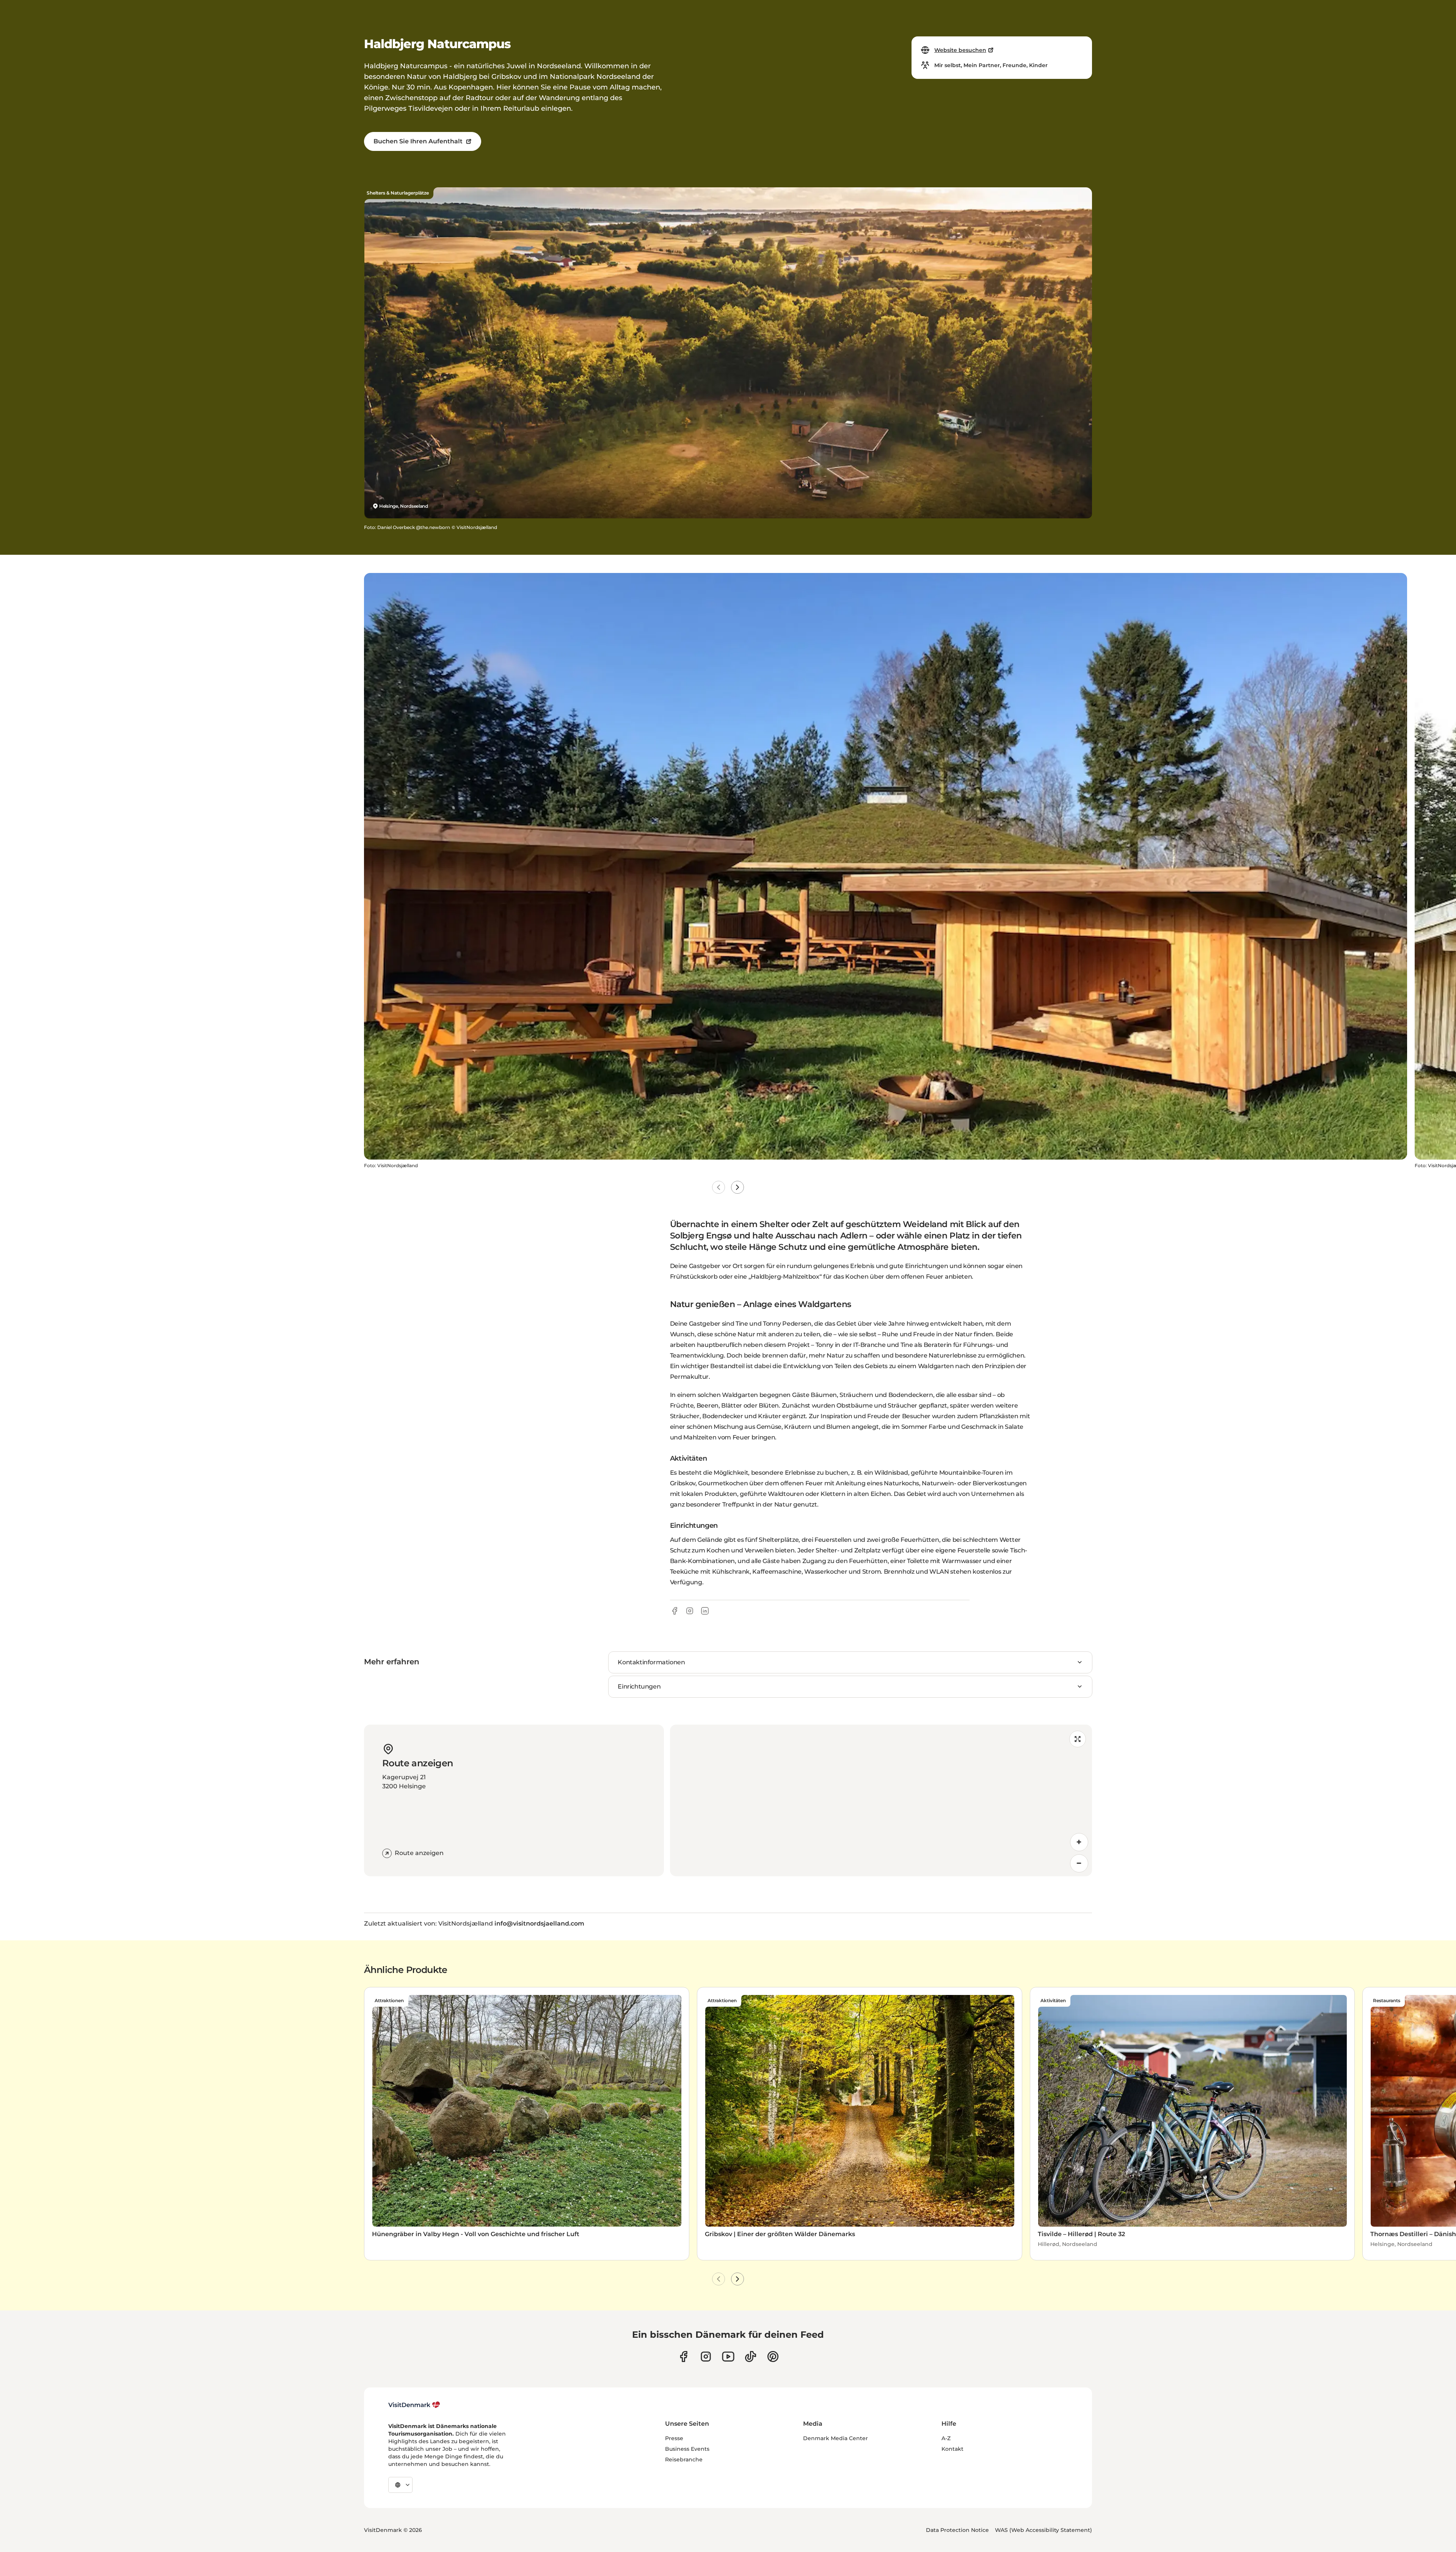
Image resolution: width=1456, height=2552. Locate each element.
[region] (881, 1800)
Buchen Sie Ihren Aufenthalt (418, 141)
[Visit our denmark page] (683, 2357)
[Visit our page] (706, 2357)
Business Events (687, 2449)
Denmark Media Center (835, 2438)
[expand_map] (1078, 1739)
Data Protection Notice (957, 2530)
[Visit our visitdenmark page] (728, 2357)
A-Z (946, 2438)
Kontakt (952, 2449)
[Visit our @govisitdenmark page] (751, 2357)
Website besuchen (960, 50)
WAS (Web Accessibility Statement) (1043, 2530)
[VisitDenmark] (414, 2405)
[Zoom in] (1079, 1842)
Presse (674, 2438)
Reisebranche (684, 2459)
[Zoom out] (1079, 1863)
